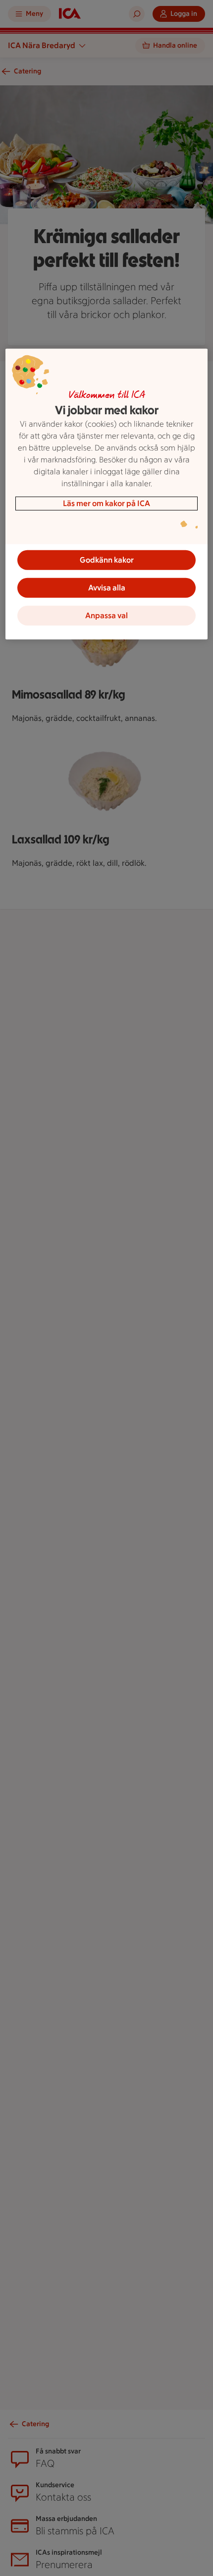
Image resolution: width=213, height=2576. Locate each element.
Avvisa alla (107, 588)
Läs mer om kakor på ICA (106, 503)
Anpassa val (106, 615)
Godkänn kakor (107, 560)
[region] (107, 494)
